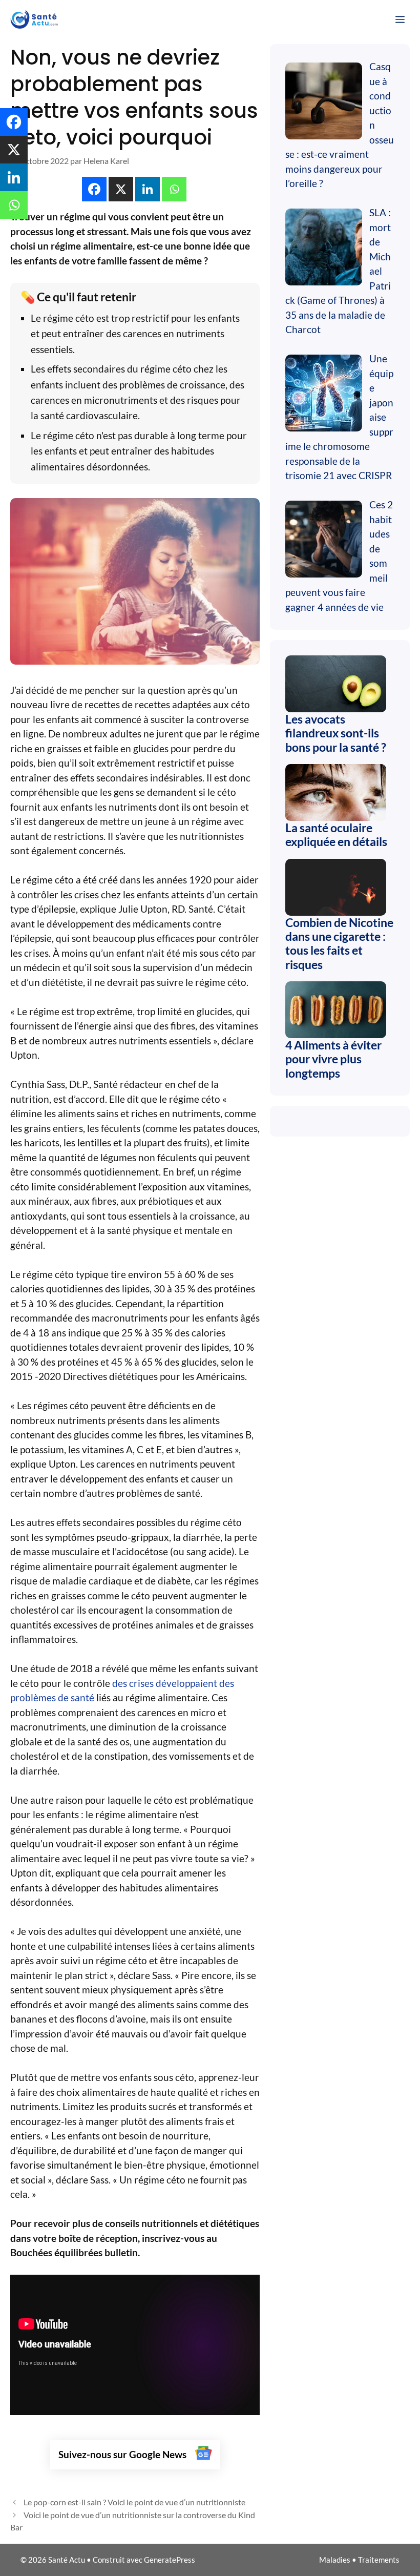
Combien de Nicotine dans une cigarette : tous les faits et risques (339, 943)
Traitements (379, 2560)
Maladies (335, 2560)
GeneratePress (170, 2560)
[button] (95, 189)
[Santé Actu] (37, 19)
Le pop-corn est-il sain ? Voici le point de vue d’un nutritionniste (134, 2502)
